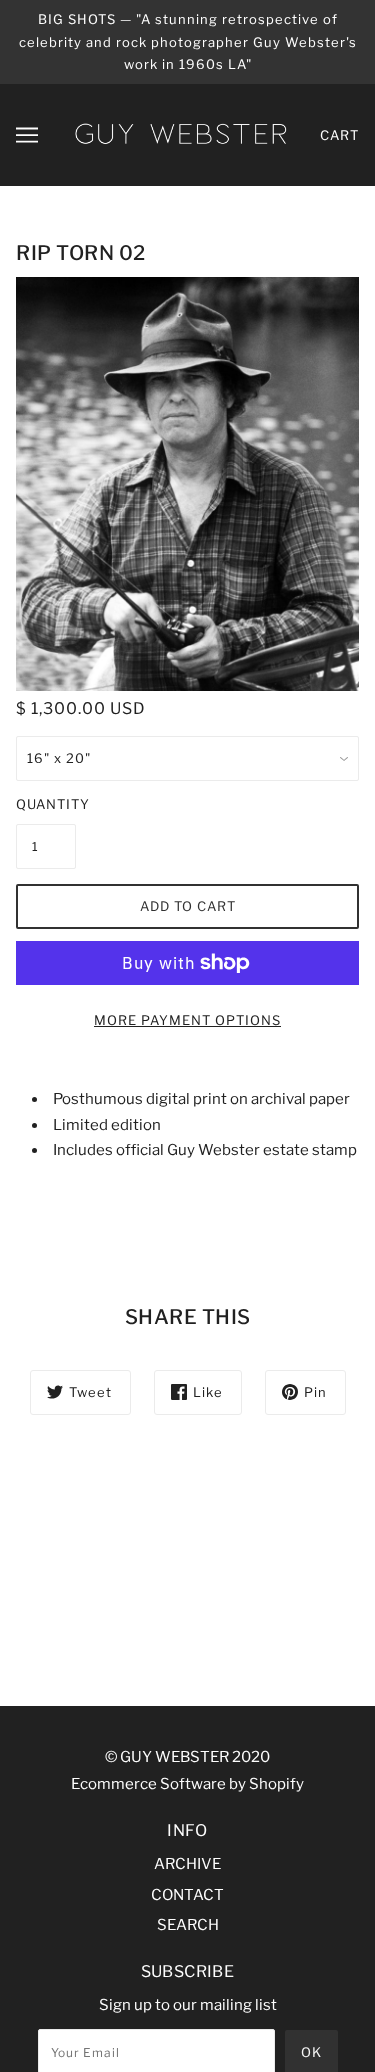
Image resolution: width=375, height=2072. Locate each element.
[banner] (180, 133)
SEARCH (188, 1925)
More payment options (187, 1020)
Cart (339, 135)
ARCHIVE (187, 1864)
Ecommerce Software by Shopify (187, 1784)
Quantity (46, 804)
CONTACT (187, 1895)
